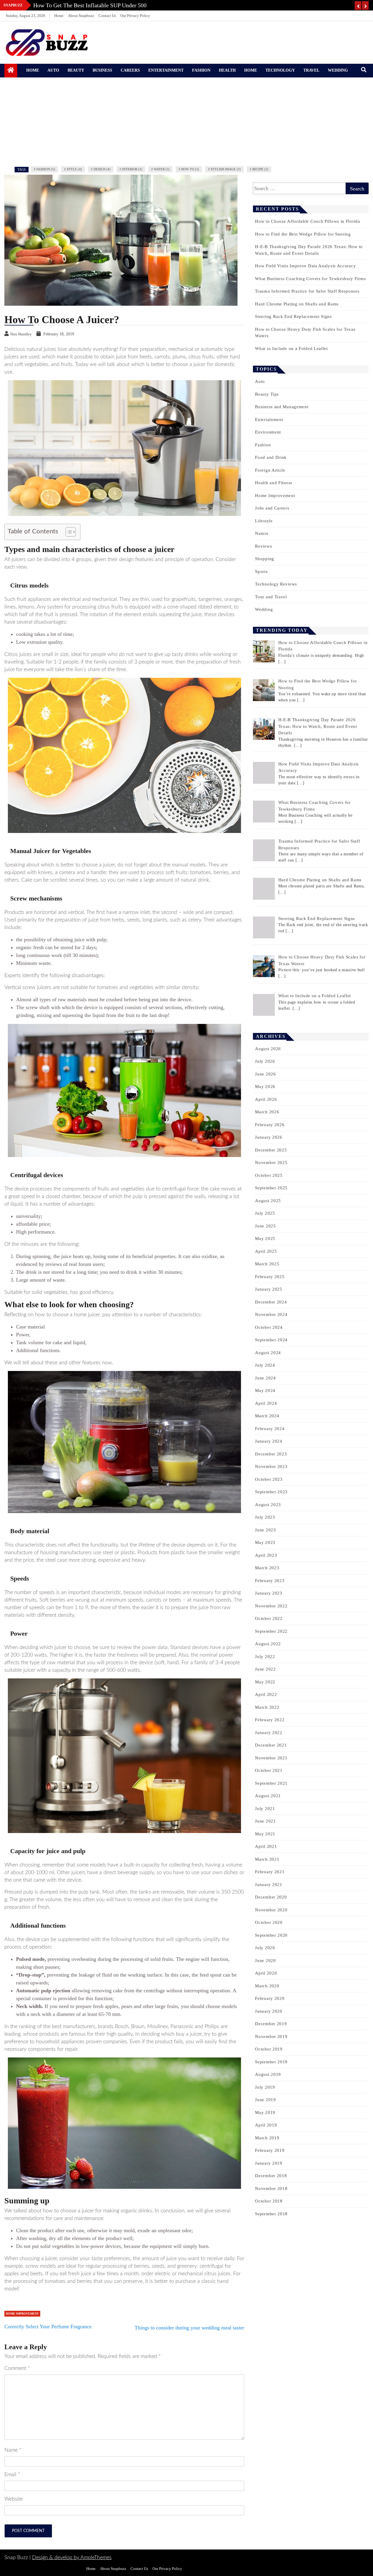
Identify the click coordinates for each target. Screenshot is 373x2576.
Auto (53, 70)
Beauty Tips (267, 394)
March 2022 (267, 1707)
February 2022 (270, 1720)
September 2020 (271, 1935)
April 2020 (266, 1973)
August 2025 (268, 1201)
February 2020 (270, 1998)
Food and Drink (271, 457)
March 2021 (267, 1859)
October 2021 (269, 1770)
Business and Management (282, 407)
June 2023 (265, 1530)
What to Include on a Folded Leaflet (291, 348)
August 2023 (268, 1505)
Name (13, 2450)
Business (102, 70)
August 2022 (268, 1644)
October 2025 (269, 1175)
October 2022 (269, 1618)
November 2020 (271, 1910)
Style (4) (74, 169)
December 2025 (271, 1150)
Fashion (201, 70)
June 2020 (265, 1961)
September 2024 (271, 1340)
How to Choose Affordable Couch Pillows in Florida (307, 221)
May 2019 (265, 2113)
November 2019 (271, 2037)
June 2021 (265, 1821)
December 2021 (271, 1745)
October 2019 (269, 2049)
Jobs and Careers (272, 508)
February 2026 (270, 1125)
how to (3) (190, 169)
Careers (130, 70)
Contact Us (107, 16)
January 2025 (269, 1289)
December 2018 (271, 2176)
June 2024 (265, 1378)
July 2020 (265, 1948)
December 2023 (271, 1454)
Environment (268, 432)
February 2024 (270, 1429)
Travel (311, 70)
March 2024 (267, 1416)
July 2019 (265, 2087)
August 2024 (268, 1353)
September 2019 (271, 2062)
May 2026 (265, 1087)
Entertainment (166, 70)
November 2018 (271, 2188)
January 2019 (269, 2163)
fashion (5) (46, 169)
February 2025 (270, 1277)
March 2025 (267, 1264)
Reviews (263, 546)
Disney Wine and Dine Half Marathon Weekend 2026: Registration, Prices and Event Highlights (148, 5)
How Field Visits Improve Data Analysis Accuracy (305, 266)
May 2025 (265, 1239)
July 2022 (265, 1657)
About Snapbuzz (81, 16)
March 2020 (267, 1986)
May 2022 (265, 1682)
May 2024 (265, 1390)
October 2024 (269, 1327)
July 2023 (265, 1517)
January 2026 (269, 1137)
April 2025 (266, 1251)
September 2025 (271, 1188)
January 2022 (269, 1733)
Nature (262, 533)
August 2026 (268, 1049)
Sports (261, 572)
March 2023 (267, 1568)
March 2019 (267, 2138)
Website (14, 2499)
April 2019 (266, 2125)
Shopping (265, 559)
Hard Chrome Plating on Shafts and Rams (297, 304)
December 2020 (271, 1897)
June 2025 (265, 1226)
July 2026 (265, 1061)
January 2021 (269, 1885)
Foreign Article (270, 470)
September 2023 (271, 1492)
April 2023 (266, 1555)
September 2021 (271, 1783)
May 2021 (265, 1834)
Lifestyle (264, 521)
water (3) (162, 169)
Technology (280, 70)
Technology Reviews (276, 584)
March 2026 (267, 1112)
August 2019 (268, 2074)
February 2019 (270, 2150)
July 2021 (265, 1809)
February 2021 (270, 1872)
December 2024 (271, 1302)
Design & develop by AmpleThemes (72, 2558)
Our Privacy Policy (135, 16)
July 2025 (265, 1213)
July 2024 (265, 1365)
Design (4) (102, 169)
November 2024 (271, 1314)
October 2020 (269, 1922)
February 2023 (270, 1581)
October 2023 (269, 1479)
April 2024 (266, 1403)
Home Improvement (22, 2314)
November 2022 (271, 1606)
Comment (17, 2368)
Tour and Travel (271, 597)
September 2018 (271, 2214)
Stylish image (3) (226, 169)
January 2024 (269, 1441)
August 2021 (268, 1796)
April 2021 (266, 1846)
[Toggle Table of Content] (68, 532)
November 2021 (271, 1758)
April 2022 (266, 1694)
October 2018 (269, 2201)
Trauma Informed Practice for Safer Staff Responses (307, 291)
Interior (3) (132, 169)
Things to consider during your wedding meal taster (189, 2328)
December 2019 (271, 2024)
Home (59, 16)
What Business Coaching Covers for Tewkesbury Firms (310, 279)
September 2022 (271, 1631)
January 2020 (269, 2011)
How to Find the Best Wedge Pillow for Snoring (303, 234)
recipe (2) (260, 169)
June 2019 (265, 2100)
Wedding (338, 70)
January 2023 (269, 1593)
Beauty (76, 70)
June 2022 (265, 1669)
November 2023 (271, 1466)
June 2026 (265, 1074)
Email (12, 2475)
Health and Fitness (274, 483)
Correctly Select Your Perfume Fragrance (48, 2326)
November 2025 (271, 1163)
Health (227, 70)
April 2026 (266, 1099)
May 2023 (265, 1542)
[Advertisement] (186, 121)
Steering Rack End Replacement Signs (293, 316)
